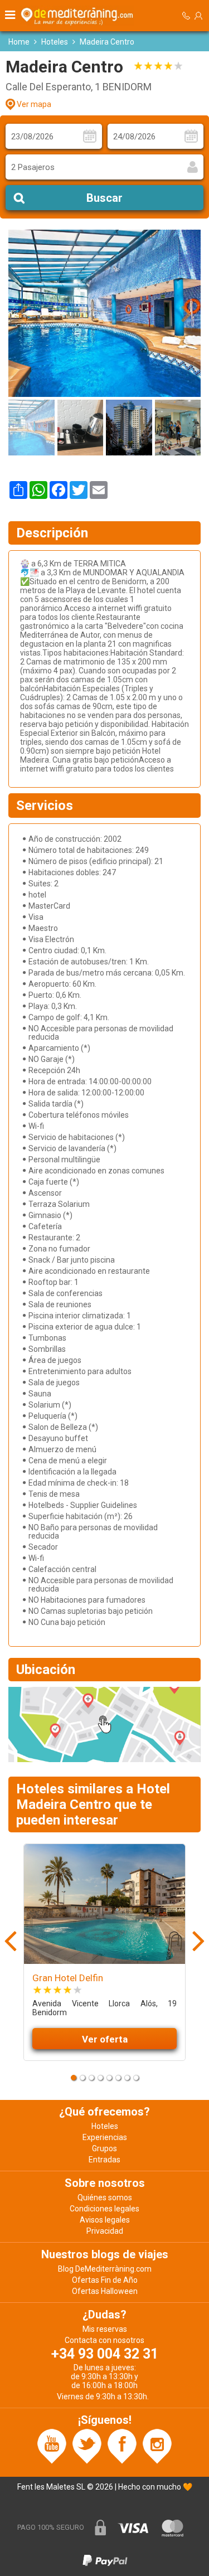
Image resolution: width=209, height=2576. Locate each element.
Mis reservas (105, 2329)
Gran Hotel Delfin (68, 1978)
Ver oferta (105, 2039)
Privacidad (105, 2231)
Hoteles (55, 42)
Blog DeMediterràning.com (105, 2269)
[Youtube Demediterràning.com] (52, 2446)
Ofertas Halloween (105, 2291)
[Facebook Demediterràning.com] (122, 2446)
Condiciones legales (104, 2209)
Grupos (104, 2148)
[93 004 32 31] (186, 16)
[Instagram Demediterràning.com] (157, 2446)
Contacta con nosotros (104, 2340)
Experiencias (105, 2137)
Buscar (104, 198)
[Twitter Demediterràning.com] (87, 2446)
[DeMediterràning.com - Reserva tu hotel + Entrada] (79, 16)
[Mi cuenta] (198, 16)
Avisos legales (105, 2220)
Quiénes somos (105, 2197)
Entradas (104, 2160)
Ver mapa (34, 104)
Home (19, 42)
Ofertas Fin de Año (105, 2280)
